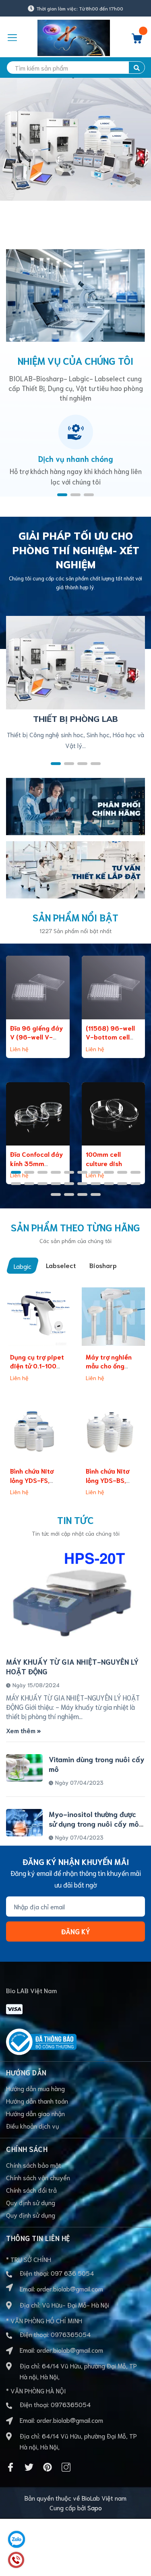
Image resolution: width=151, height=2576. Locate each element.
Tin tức (75, 1520)
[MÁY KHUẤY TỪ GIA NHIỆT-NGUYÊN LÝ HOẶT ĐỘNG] (75, 1598)
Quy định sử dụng (31, 2202)
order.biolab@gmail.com (70, 2288)
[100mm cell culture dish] (114, 1114)
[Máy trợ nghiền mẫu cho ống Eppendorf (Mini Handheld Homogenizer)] (114, 1316)
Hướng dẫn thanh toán (37, 2101)
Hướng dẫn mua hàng (35, 2088)
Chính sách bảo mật (34, 2165)
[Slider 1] (75, 153)
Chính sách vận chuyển (38, 2177)
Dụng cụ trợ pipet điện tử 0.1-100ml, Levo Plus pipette (38, 1366)
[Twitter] (29, 2467)
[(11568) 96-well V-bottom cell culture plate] (114, 988)
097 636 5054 (72, 2273)
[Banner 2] (75, 868)
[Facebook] (10, 2467)
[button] (62, 495)
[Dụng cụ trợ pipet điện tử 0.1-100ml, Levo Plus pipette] (38, 1316)
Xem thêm (22, 1730)
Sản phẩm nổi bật (75, 917)
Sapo (95, 2507)
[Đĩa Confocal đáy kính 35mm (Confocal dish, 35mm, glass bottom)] (38, 1114)
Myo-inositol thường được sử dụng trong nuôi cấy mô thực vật (94, 1823)
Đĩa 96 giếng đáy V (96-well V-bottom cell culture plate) (36, 1041)
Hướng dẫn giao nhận (35, 2113)
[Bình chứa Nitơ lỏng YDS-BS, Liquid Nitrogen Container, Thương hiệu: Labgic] (114, 1431)
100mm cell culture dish (104, 1158)
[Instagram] (66, 2467)
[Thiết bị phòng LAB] (75, 661)
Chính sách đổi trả (31, 2190)
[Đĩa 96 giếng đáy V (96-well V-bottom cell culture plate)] (38, 988)
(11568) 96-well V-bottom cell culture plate (110, 1037)
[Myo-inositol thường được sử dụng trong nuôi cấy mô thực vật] (24, 1823)
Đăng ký (76, 1931)
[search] (137, 68)
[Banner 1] (75, 805)
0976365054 (71, 2334)
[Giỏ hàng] (137, 41)
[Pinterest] (48, 2467)
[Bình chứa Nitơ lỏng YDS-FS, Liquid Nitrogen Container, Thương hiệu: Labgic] (38, 1431)
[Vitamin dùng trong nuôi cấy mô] (24, 1768)
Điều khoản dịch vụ (33, 2126)
